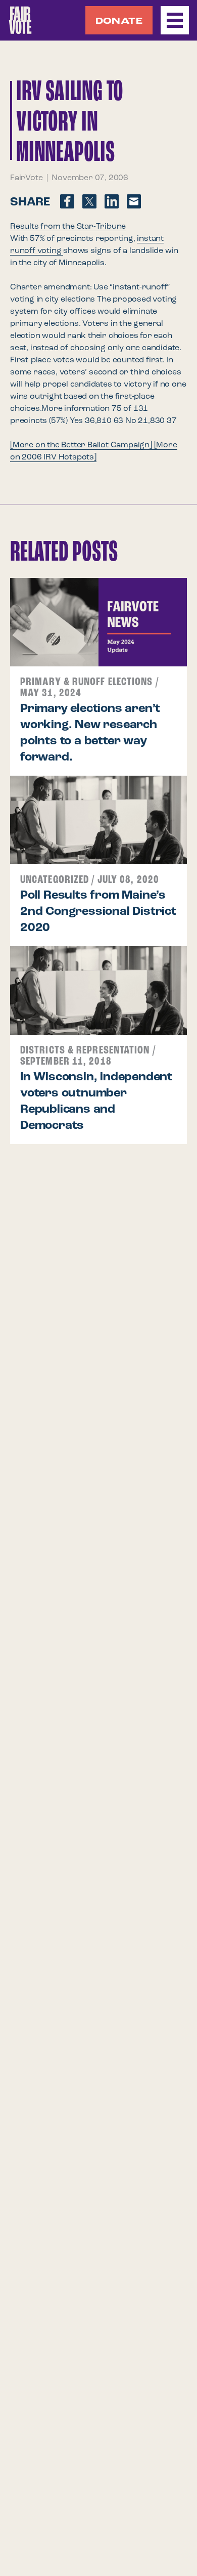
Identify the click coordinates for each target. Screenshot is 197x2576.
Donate (119, 21)
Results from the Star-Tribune (68, 227)
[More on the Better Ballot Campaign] (82, 445)
